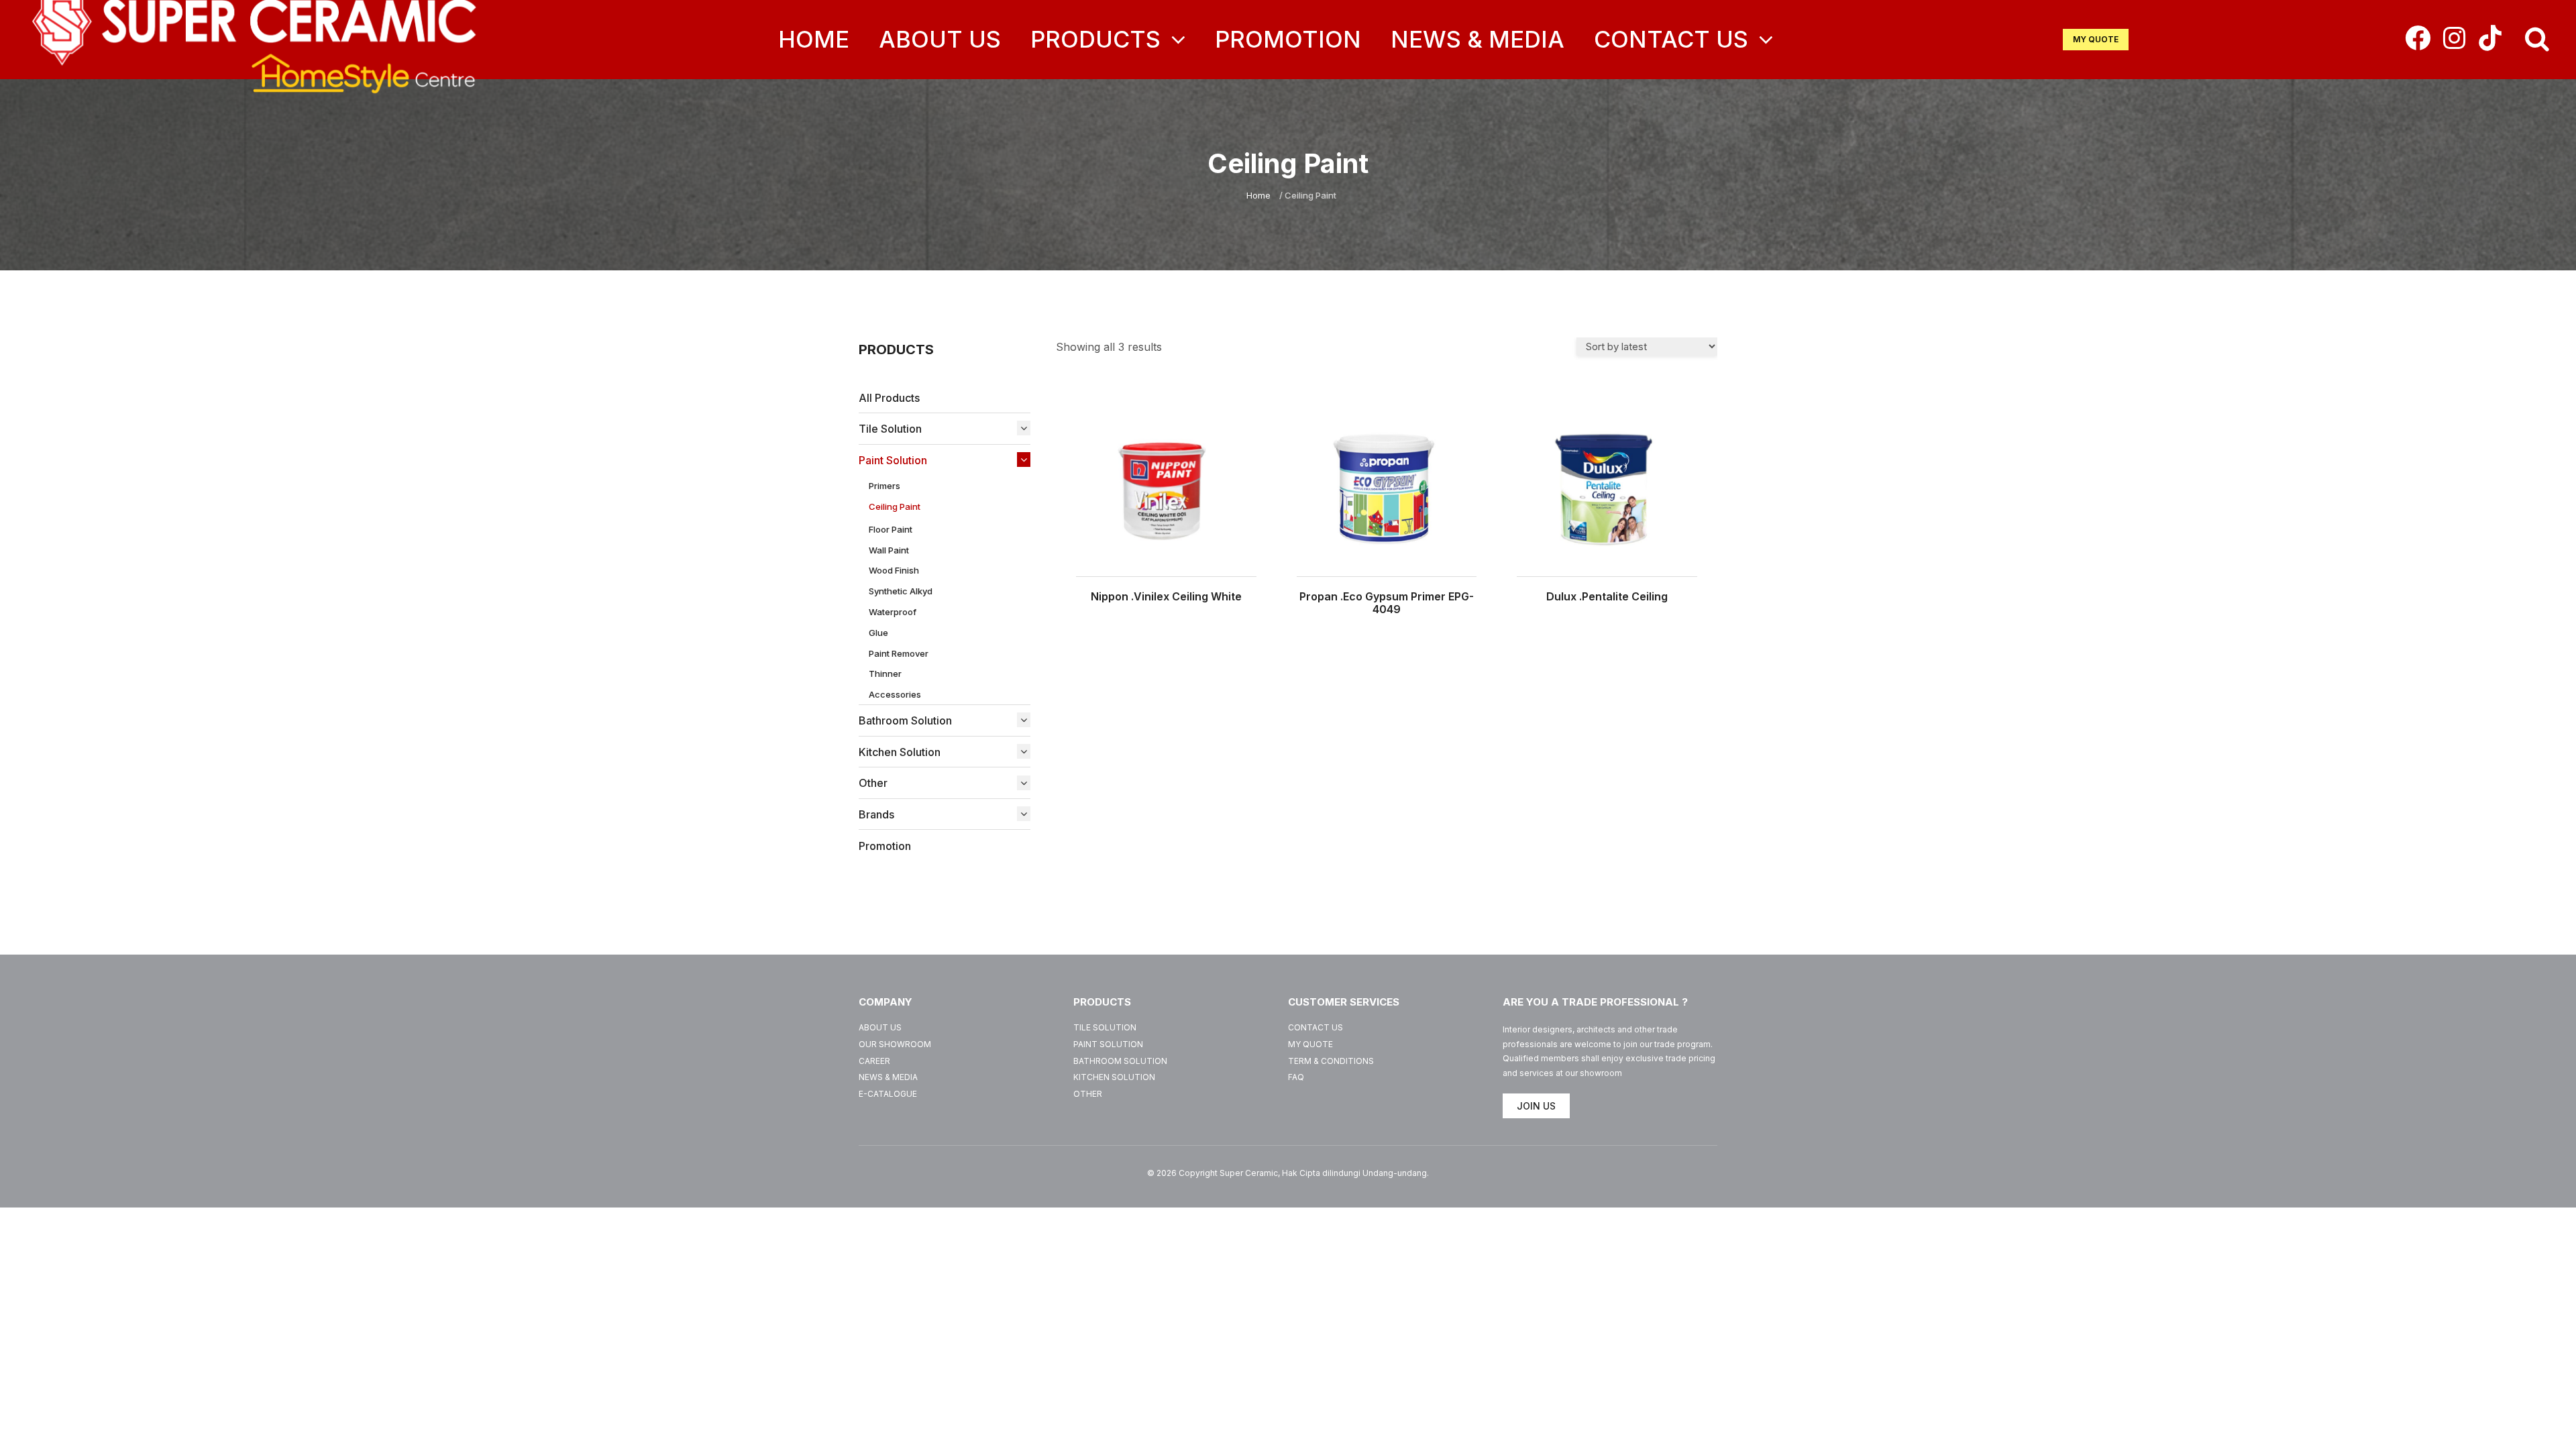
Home (814, 39)
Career (874, 1061)
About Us (940, 39)
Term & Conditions (1331, 1061)
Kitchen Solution (1114, 1077)
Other (1088, 1094)
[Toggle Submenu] (1020, 428)
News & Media (1478, 39)
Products (1098, 39)
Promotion (1288, 39)
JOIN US (1536, 1106)
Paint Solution (1108, 1044)
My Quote (1310, 1044)
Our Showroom (895, 1044)
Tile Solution (1105, 1027)
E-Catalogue (888, 1094)
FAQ (1296, 1077)
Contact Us (1674, 39)
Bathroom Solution (1120, 1061)
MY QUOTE (2096, 39)
